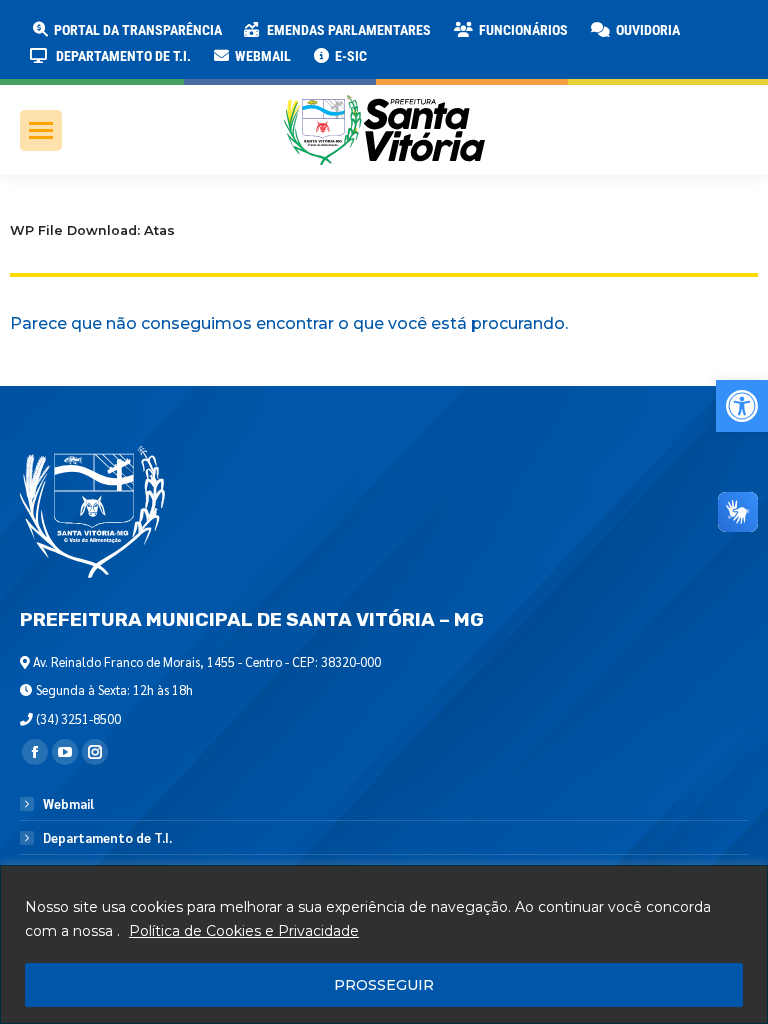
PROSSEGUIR (384, 985)
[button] (322, 30)
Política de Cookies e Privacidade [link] (244, 931)
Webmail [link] (68, 804)
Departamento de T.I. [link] (107, 838)
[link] (742, 406)
